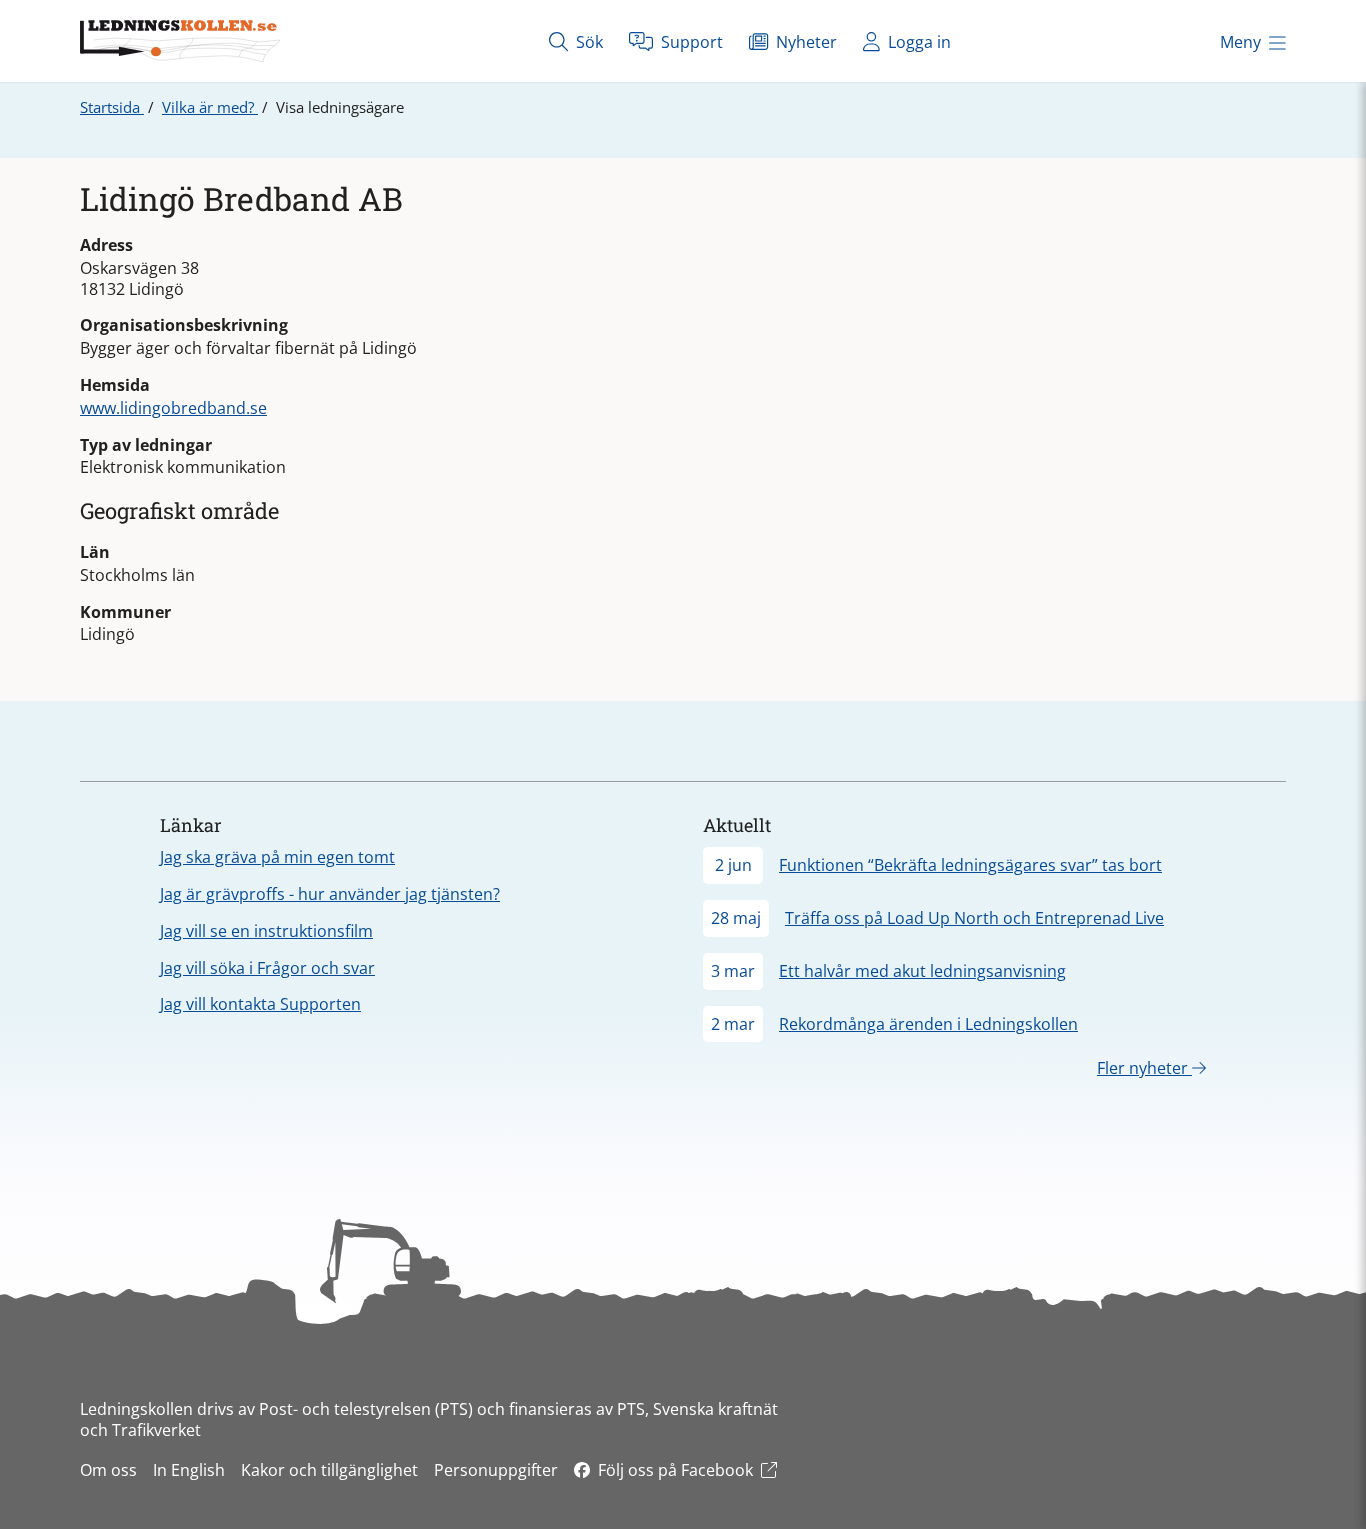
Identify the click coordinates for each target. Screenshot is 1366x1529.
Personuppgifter (496, 1470)
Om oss (108, 1470)
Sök (587, 42)
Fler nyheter (1144, 1068)
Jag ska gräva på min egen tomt (277, 857)
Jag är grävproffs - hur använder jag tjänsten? (330, 894)
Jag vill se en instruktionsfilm (266, 931)
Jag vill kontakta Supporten (260, 1004)
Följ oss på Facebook (675, 1470)
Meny (1240, 42)
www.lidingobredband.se (173, 408)
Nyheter (804, 42)
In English (189, 1470)
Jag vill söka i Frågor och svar (267, 968)
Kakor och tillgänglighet (329, 1470)
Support (690, 42)
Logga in (917, 42)
